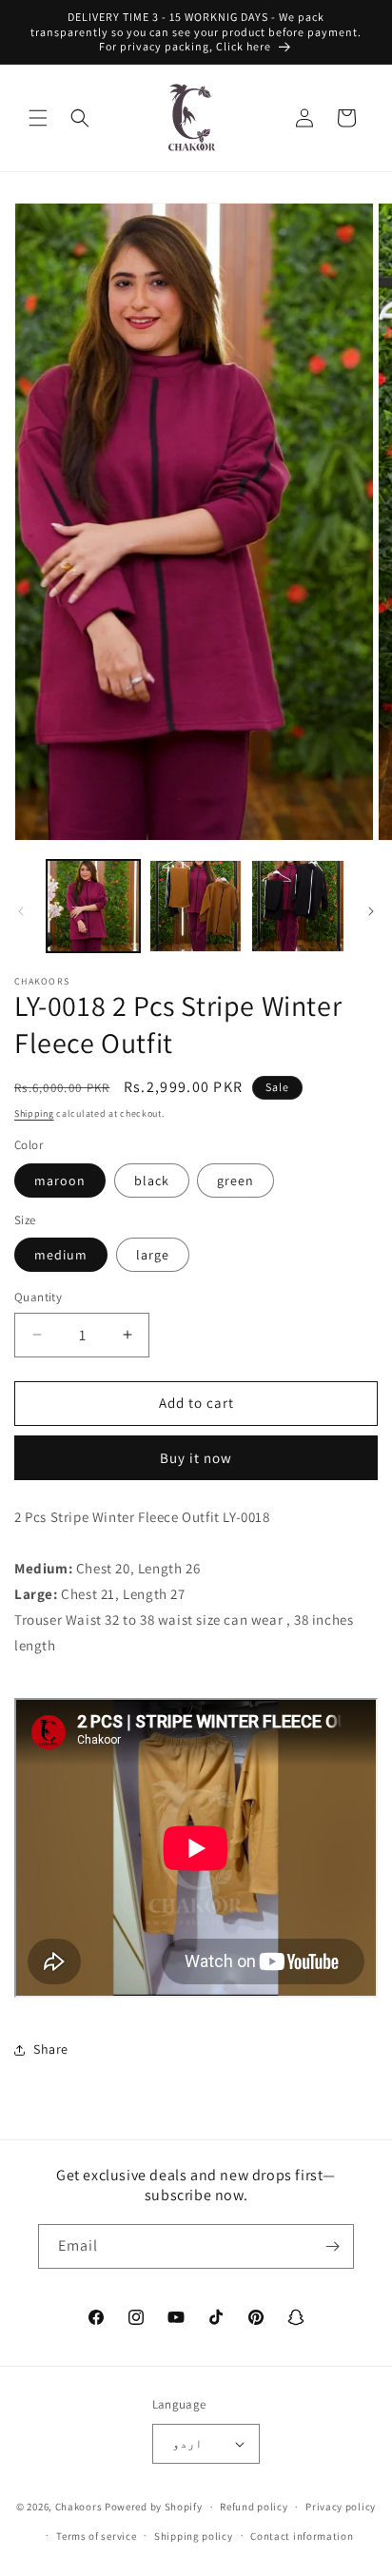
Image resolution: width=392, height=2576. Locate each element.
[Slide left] (21, 911)
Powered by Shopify (154, 2507)
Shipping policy (194, 2536)
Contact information (302, 2536)
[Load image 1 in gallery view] (93, 907)
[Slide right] (371, 911)
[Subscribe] (332, 2246)
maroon (60, 1181)
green (235, 1181)
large (153, 1255)
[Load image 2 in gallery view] (196, 907)
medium (61, 1255)
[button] (38, 118)
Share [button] (51, 2049)
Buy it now (196, 1458)
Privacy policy (341, 2507)
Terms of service (96, 2536)
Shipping (34, 1113)
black (152, 1181)
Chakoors (79, 2507)
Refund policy (254, 2507)
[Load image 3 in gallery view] (298, 907)
